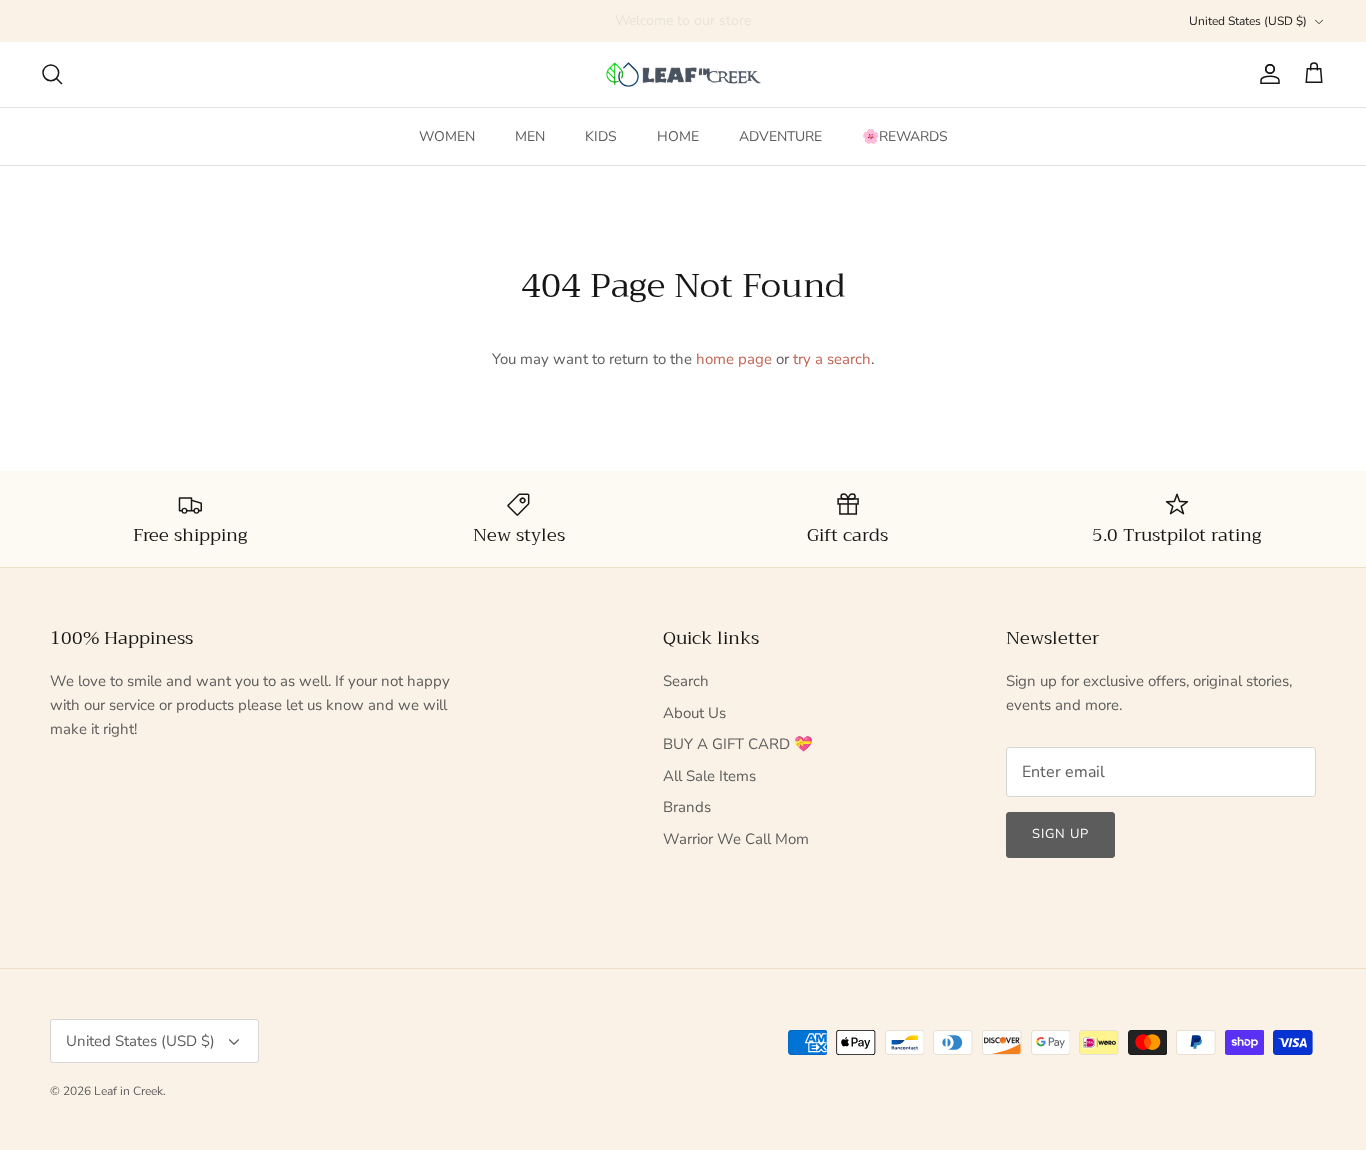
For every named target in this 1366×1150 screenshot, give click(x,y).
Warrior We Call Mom (736, 839)
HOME (678, 136)
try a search (832, 359)
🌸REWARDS (905, 136)
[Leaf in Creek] (683, 74)
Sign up (1060, 834)
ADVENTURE (780, 136)
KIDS (601, 136)
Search (686, 681)
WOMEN (447, 136)
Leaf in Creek (128, 1091)
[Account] (1266, 74)
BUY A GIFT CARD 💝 (738, 744)
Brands (687, 807)
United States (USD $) (1248, 21)
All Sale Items (709, 776)
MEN (530, 136)
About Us (694, 713)
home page (734, 359)
